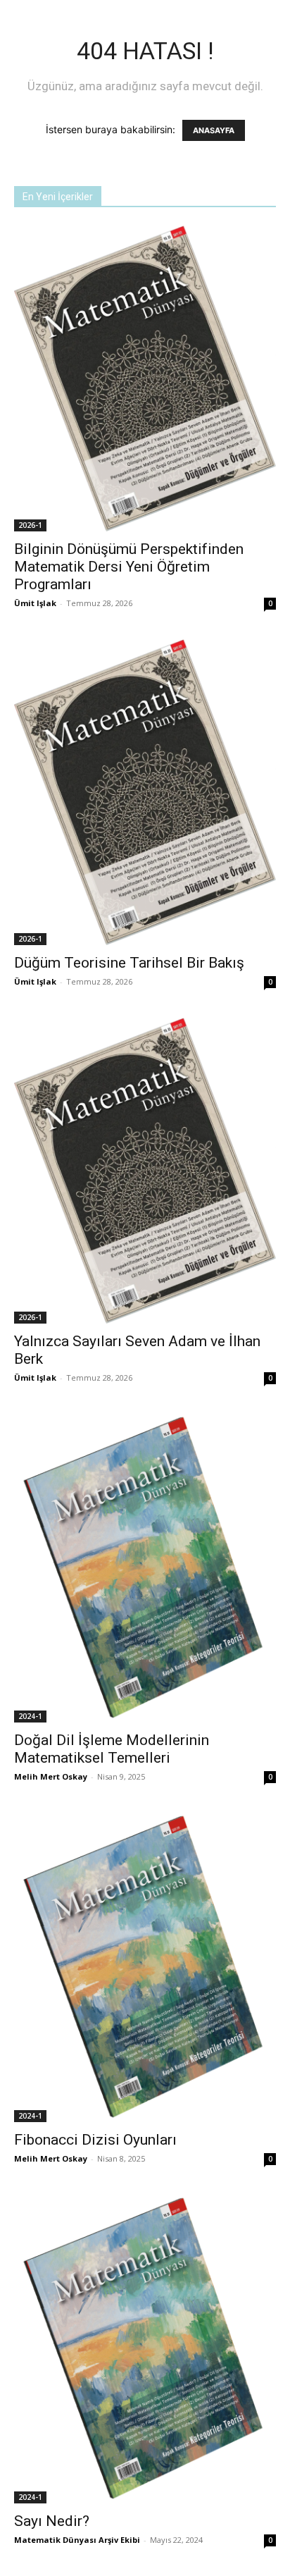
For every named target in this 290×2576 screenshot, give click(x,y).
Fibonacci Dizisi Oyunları (95, 2140)
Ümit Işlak (35, 603)
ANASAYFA (214, 130)
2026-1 (30, 525)
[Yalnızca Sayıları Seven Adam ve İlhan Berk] (145, 1171)
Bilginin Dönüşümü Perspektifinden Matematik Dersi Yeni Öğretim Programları (129, 567)
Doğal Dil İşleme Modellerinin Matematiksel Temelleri (112, 1749)
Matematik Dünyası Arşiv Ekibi (77, 2540)
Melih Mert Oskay (51, 1776)
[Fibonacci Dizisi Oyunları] (145, 1967)
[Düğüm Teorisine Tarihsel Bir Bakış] (145, 792)
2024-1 (30, 1716)
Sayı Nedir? (52, 2521)
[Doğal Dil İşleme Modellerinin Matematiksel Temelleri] (145, 1568)
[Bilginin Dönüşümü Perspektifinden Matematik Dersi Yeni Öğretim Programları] (145, 378)
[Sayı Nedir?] (145, 2349)
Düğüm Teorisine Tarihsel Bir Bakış (129, 963)
